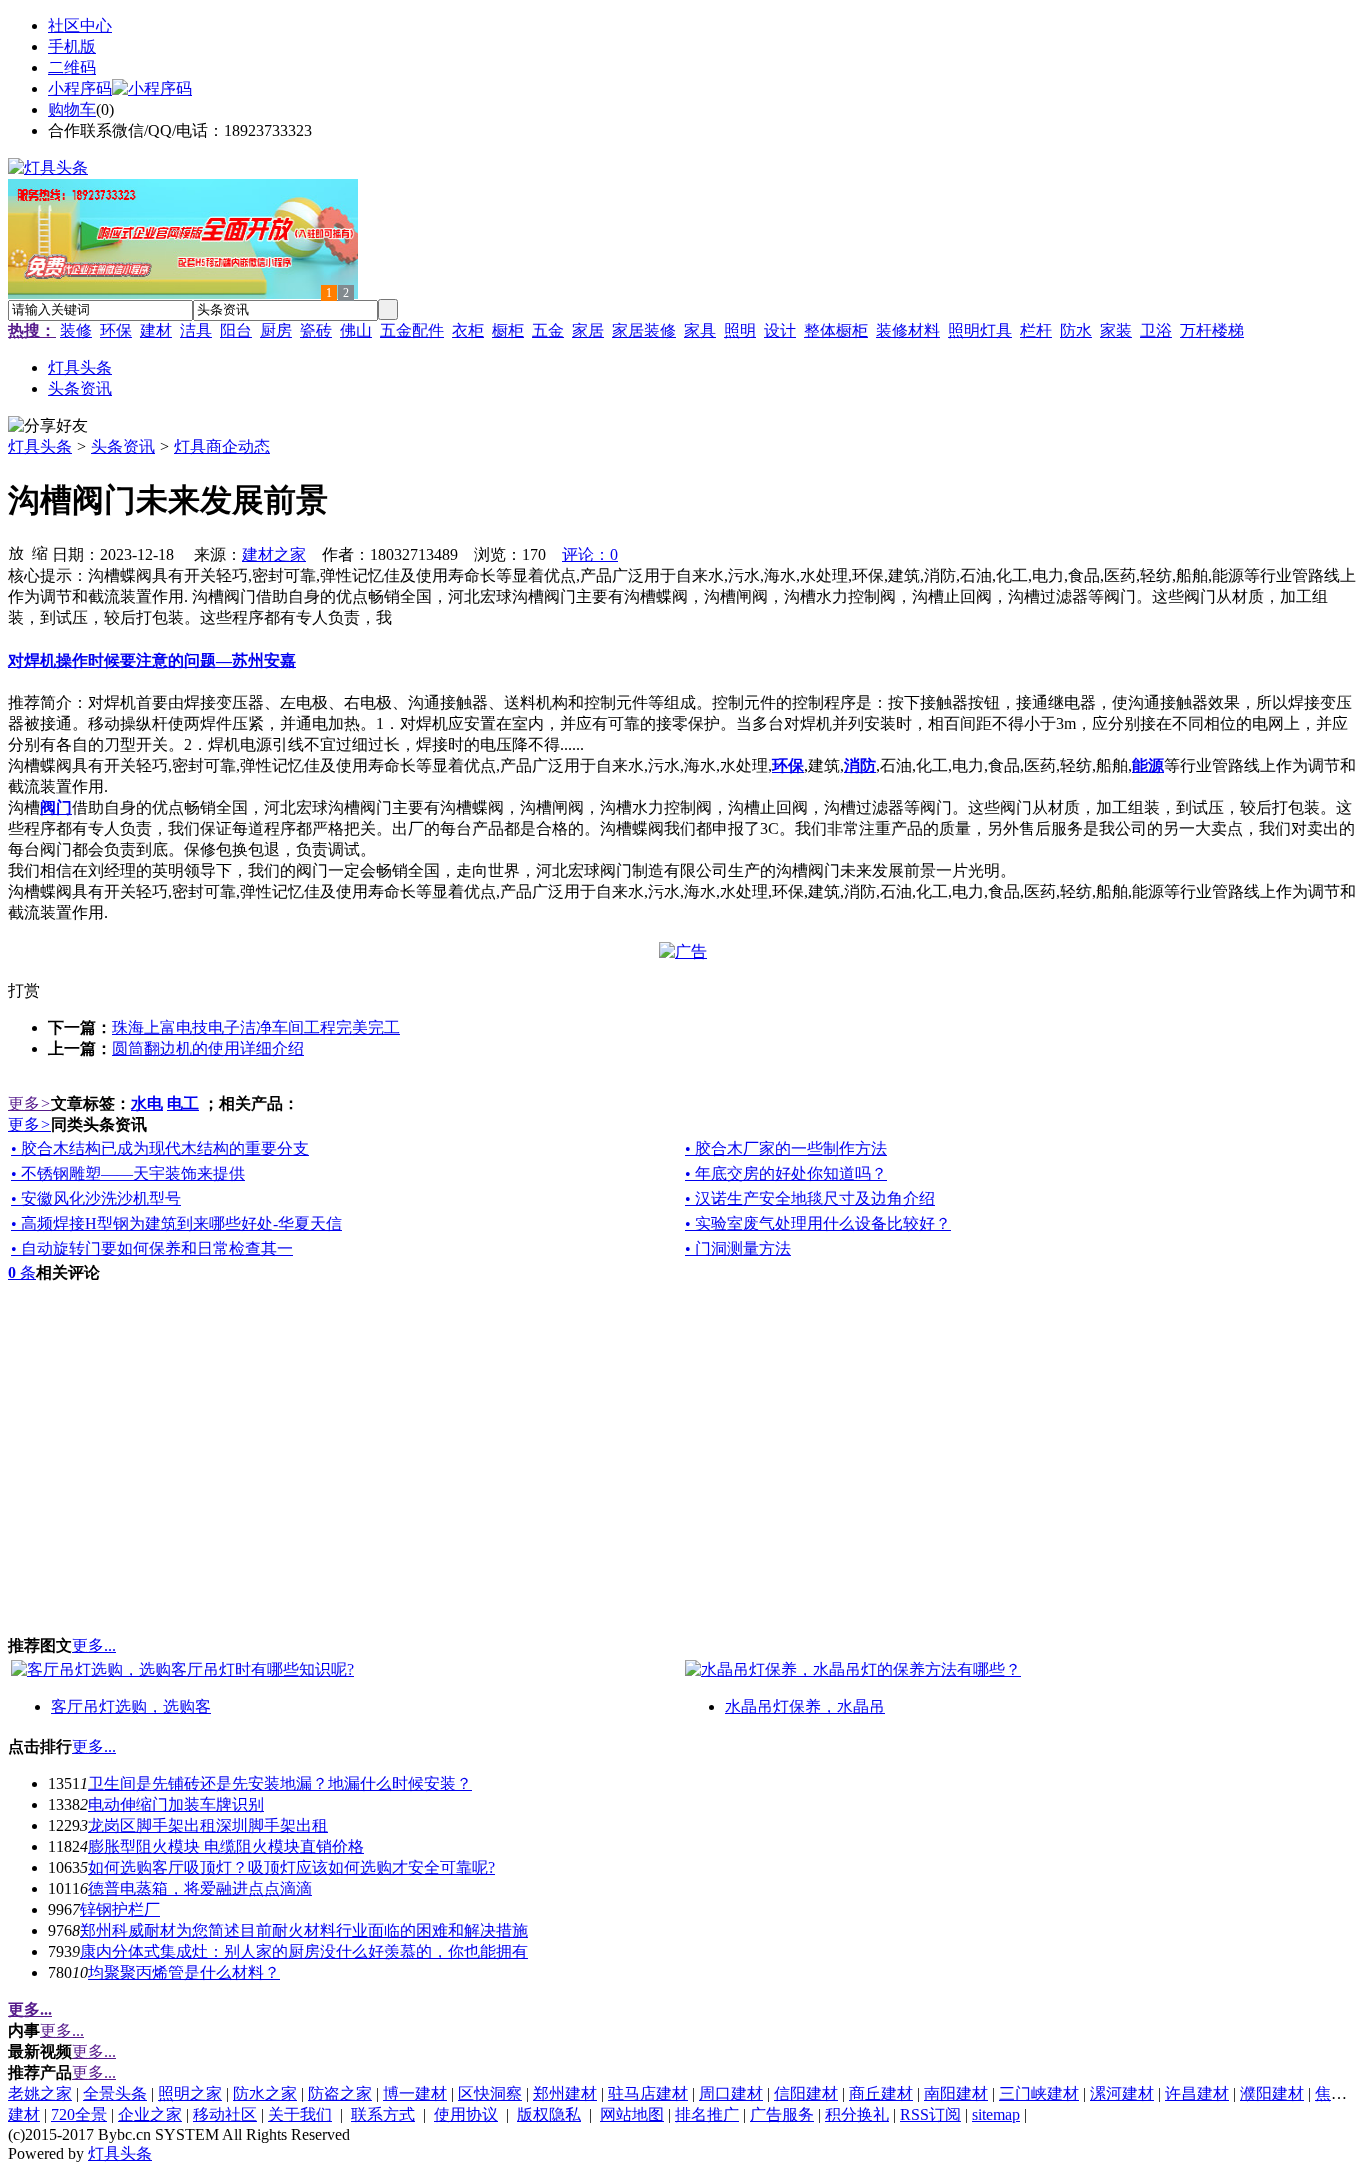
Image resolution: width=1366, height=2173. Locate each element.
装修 (76, 330)
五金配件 (412, 330)
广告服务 (782, 2114)
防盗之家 (340, 2093)
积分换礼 (857, 2114)
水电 (147, 1103)
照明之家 (190, 2093)
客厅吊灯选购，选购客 (131, 1706)
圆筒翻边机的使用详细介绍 (208, 1048)
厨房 (276, 330)
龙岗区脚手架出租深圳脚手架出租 (208, 1825)
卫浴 (1156, 330)
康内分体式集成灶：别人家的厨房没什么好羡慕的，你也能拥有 (304, 1951)
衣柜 (468, 330)
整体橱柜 (836, 330)
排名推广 (707, 2114)
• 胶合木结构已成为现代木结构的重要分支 (160, 1148)
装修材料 (908, 330)
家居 (588, 330)
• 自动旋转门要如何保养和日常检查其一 (152, 1248)
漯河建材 (1122, 2093)
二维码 (72, 67)
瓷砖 (316, 330)
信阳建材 (806, 2093)
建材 (156, 330)
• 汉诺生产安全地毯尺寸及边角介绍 (810, 1198)
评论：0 (590, 554)
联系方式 (383, 2114)
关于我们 (300, 2114)
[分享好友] (48, 426)
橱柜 (508, 330)
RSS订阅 (930, 2114)
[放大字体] (16, 552)
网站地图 (632, 2114)
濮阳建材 (1272, 2093)
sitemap (996, 2114)
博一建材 (415, 2093)
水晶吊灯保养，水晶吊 (805, 1706)
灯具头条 (40, 446)
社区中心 (80, 25)
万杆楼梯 (1212, 330)
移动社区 (225, 2114)
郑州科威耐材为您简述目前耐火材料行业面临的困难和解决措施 (304, 1930)
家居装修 (644, 330)
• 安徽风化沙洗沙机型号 (96, 1198)
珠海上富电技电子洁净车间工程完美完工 (256, 1027)
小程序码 (80, 88)
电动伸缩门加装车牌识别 (176, 1804)
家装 (1116, 330)
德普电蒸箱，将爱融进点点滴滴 (200, 1888)
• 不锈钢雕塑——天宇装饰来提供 (128, 1173)
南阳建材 (956, 2093)
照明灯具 (980, 330)
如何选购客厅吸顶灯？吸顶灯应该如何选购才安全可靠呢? (291, 1867)
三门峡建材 (1039, 2093)
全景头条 (115, 2093)
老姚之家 (40, 2093)
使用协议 (466, 2114)
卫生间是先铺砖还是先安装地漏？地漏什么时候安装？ (280, 1783)
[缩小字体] (40, 552)
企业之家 (150, 2114)
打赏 (24, 990)
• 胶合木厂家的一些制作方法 (786, 1148)
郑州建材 (565, 2093)
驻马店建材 (648, 2093)
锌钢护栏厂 (120, 1909)
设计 (780, 330)
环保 (116, 330)
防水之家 (265, 2093)
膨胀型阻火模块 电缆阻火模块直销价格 (226, 1846)
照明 (740, 330)
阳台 (236, 330)
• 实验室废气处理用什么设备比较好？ (818, 1223)
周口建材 (731, 2093)
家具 (700, 330)
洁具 (196, 330)
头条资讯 (123, 446)
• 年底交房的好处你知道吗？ (786, 1173)
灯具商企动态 (222, 446)
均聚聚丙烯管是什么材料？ (184, 1972)
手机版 (72, 46)
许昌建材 (1197, 2093)
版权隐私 (549, 2114)
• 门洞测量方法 (738, 1248)
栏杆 (1036, 330)
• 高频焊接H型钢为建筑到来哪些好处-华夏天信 (176, 1223)
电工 (183, 1103)
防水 (1076, 330)
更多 (29, 1103)
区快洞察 (490, 2093)
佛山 (356, 330)
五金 (548, 330)
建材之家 (274, 554)
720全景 (79, 2114)
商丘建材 (881, 2093)
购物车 (72, 109)
